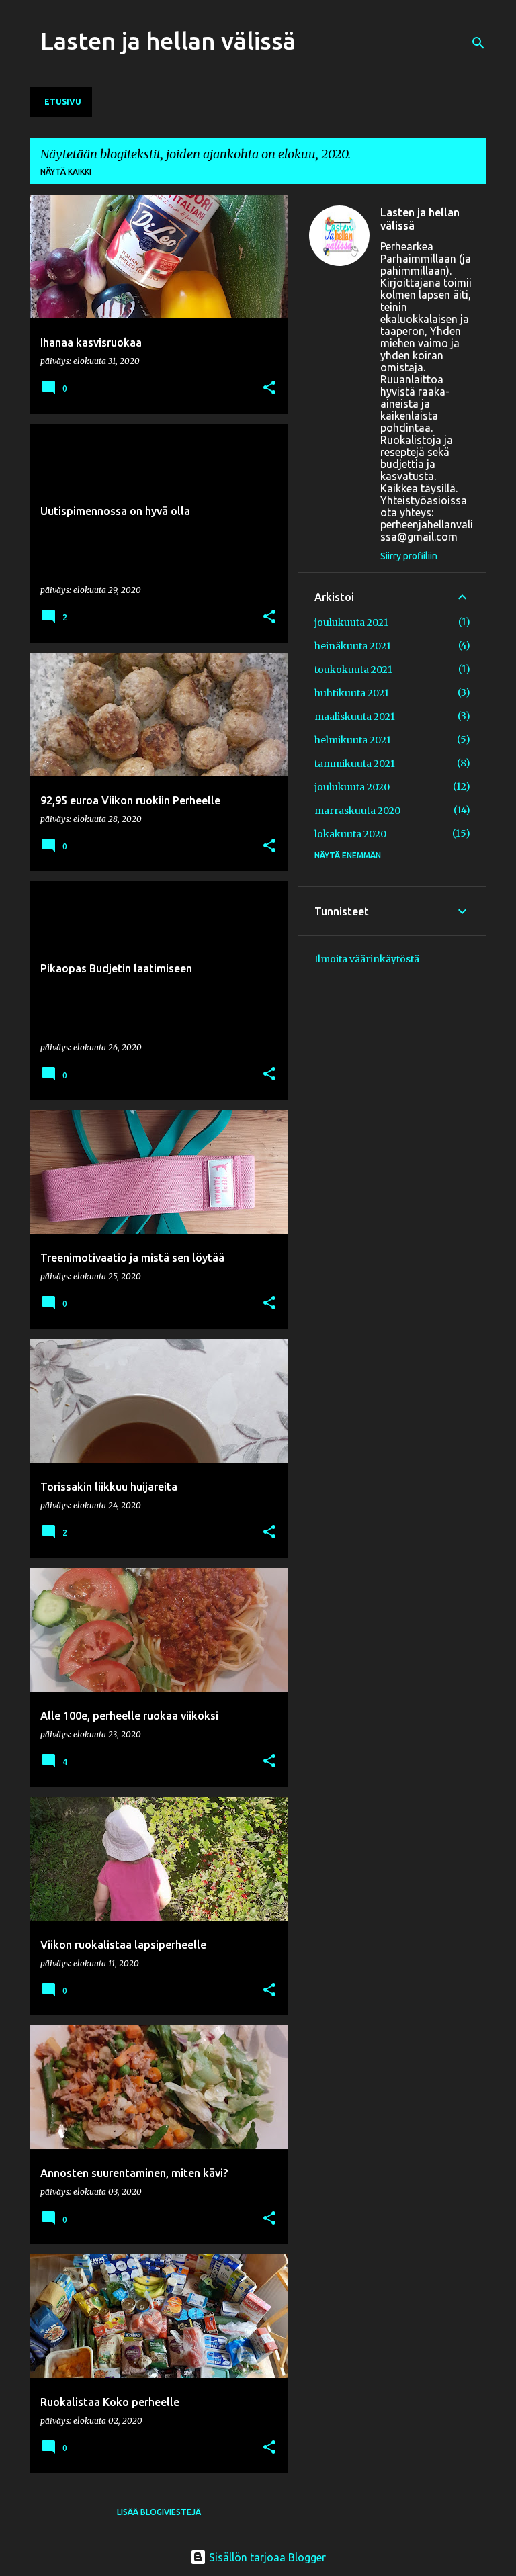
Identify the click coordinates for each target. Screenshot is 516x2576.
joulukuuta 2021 (351, 623)
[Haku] (478, 43)
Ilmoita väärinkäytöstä (367, 959)
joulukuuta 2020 (352, 787)
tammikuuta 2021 (355, 764)
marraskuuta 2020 (357, 811)
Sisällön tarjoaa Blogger (266, 2557)
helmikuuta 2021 (353, 740)
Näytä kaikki (66, 172)
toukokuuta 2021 (353, 670)
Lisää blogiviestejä (159, 2512)
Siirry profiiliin (409, 556)
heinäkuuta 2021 (353, 646)
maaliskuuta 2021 (355, 717)
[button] (269, 388)
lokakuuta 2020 (350, 834)
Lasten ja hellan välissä (168, 41)
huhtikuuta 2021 (352, 693)
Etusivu (63, 102)
